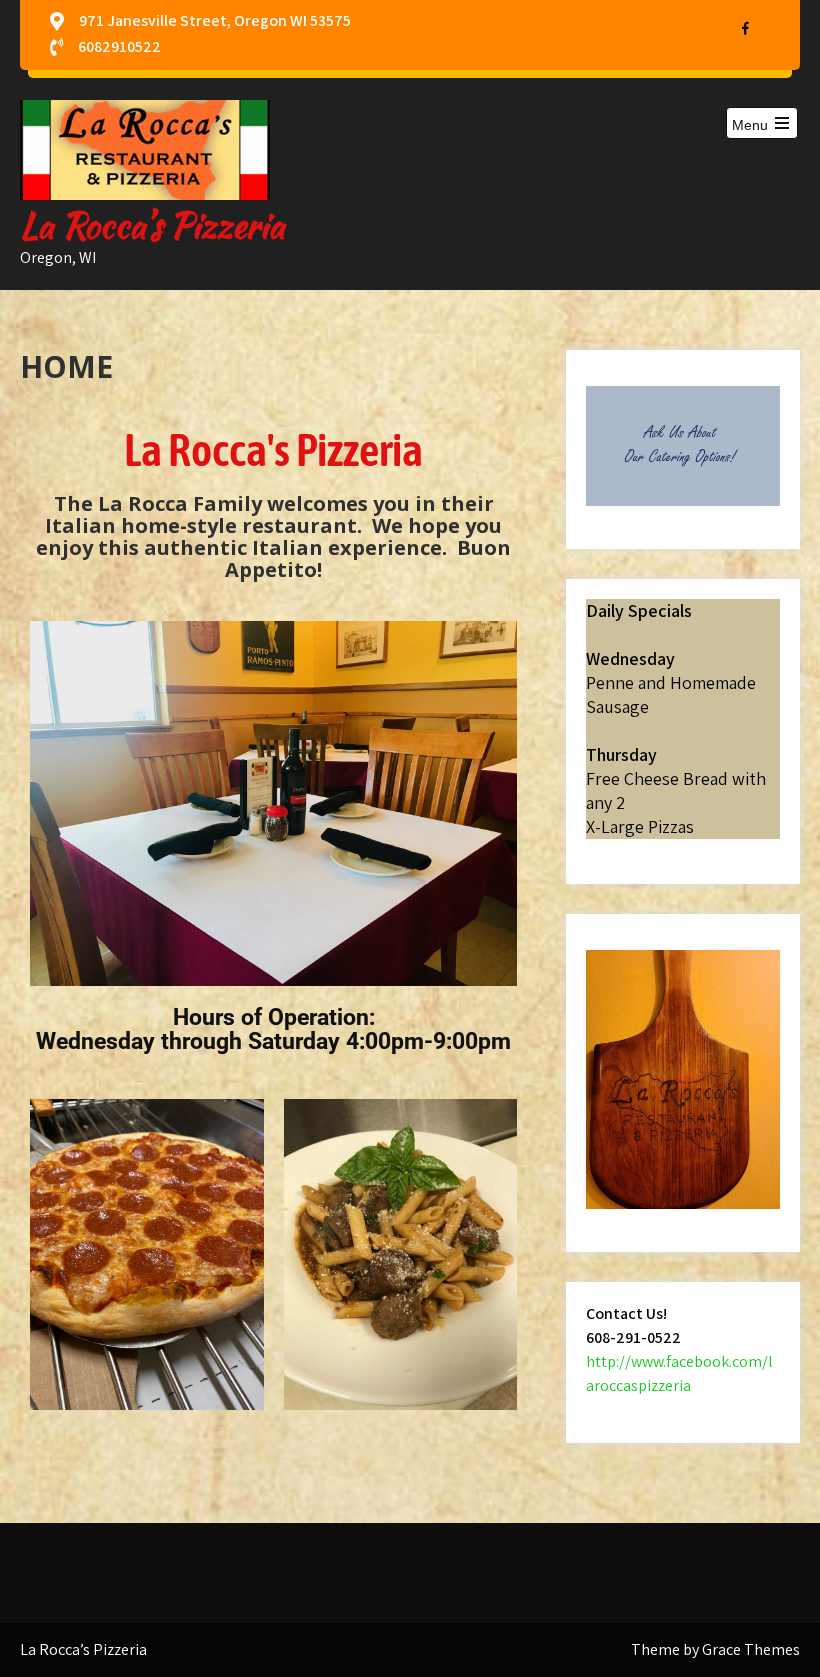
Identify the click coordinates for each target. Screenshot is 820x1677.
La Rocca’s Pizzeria (152, 225)
